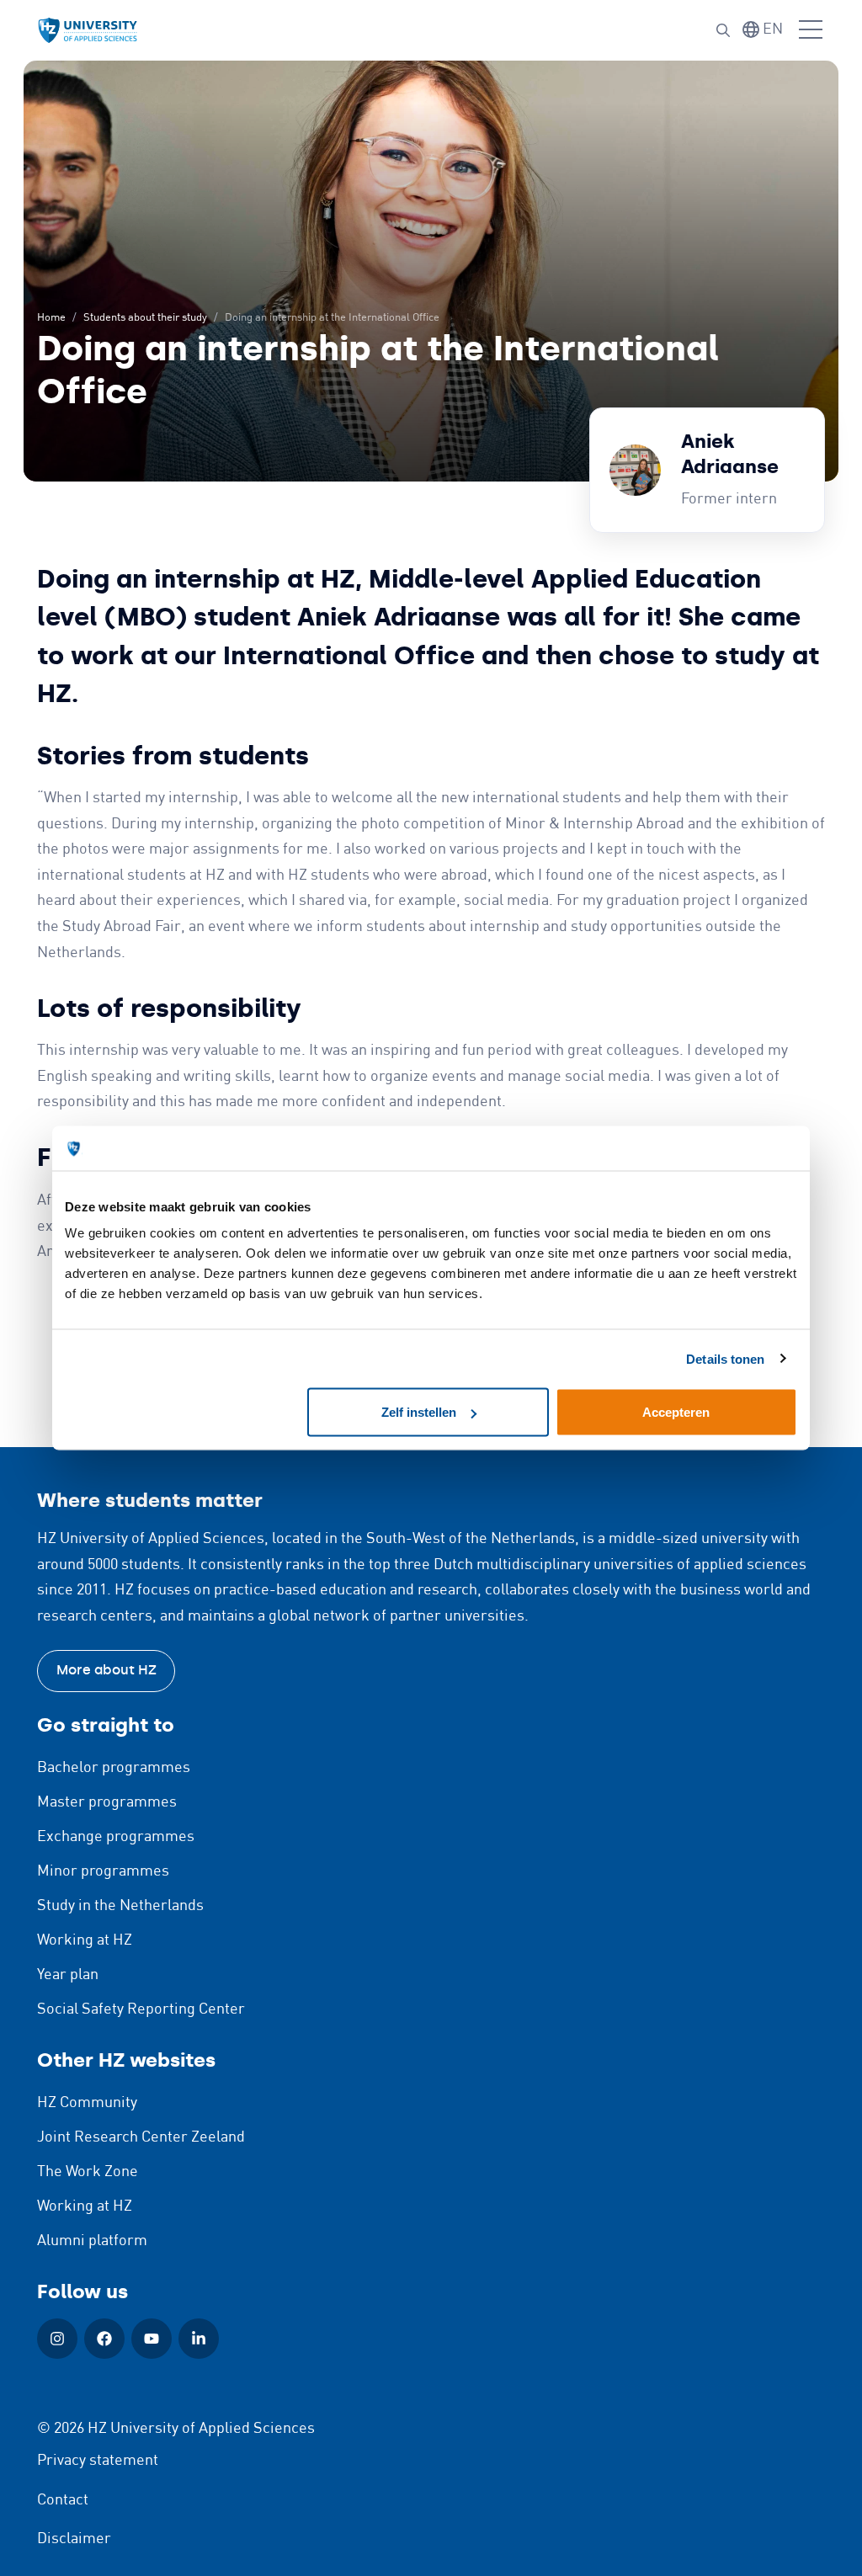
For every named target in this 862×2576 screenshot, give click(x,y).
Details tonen (725, 1358)
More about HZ (106, 1670)
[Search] (723, 30)
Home (51, 318)
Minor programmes (103, 1871)
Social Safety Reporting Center (141, 2009)
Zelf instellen (419, 1412)
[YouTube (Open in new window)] (152, 2339)
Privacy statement (98, 2461)
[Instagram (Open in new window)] (57, 2339)
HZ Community (87, 2103)
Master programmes (107, 1802)
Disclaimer (74, 2539)
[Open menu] (811, 30)
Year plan (68, 1975)
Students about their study (145, 318)
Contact (63, 2500)
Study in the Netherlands (120, 1906)
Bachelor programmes (114, 1768)
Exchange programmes (116, 1837)
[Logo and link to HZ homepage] (88, 31)
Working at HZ (85, 1940)
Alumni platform (92, 2241)
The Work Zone (88, 2172)
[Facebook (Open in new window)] (104, 2339)
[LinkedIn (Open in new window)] (199, 2339)
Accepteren (676, 1412)
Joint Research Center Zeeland (141, 2137)
